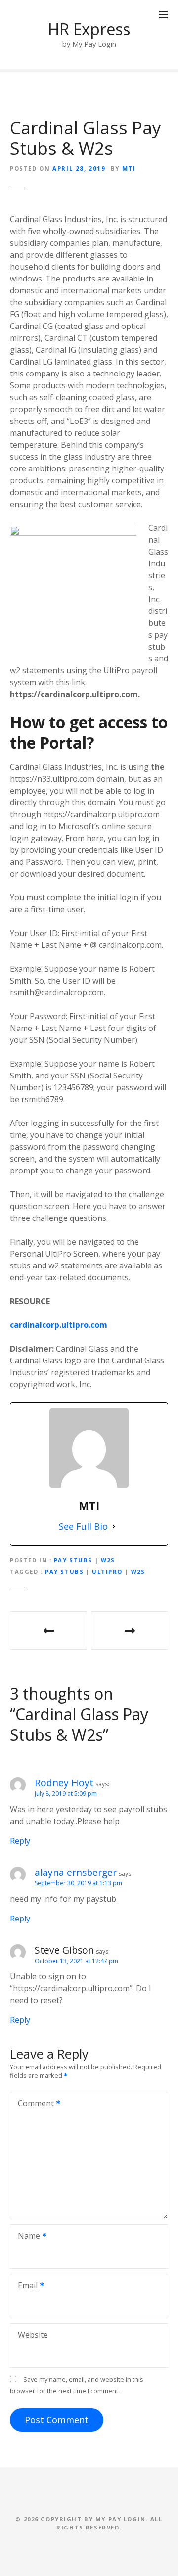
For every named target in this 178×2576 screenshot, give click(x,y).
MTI (129, 168)
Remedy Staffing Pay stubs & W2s (48, 1631)
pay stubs (64, 1571)
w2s (138, 1571)
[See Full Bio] (114, 1526)
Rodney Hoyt (64, 1783)
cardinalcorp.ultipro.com (59, 1325)
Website (33, 2335)
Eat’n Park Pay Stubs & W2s (130, 1631)
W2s (108, 1560)
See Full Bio (83, 1526)
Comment (33, 2104)
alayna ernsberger (76, 1872)
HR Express (89, 29)
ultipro (107, 1571)
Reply (20, 1841)
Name (26, 2237)
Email (25, 2286)
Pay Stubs (73, 1560)
